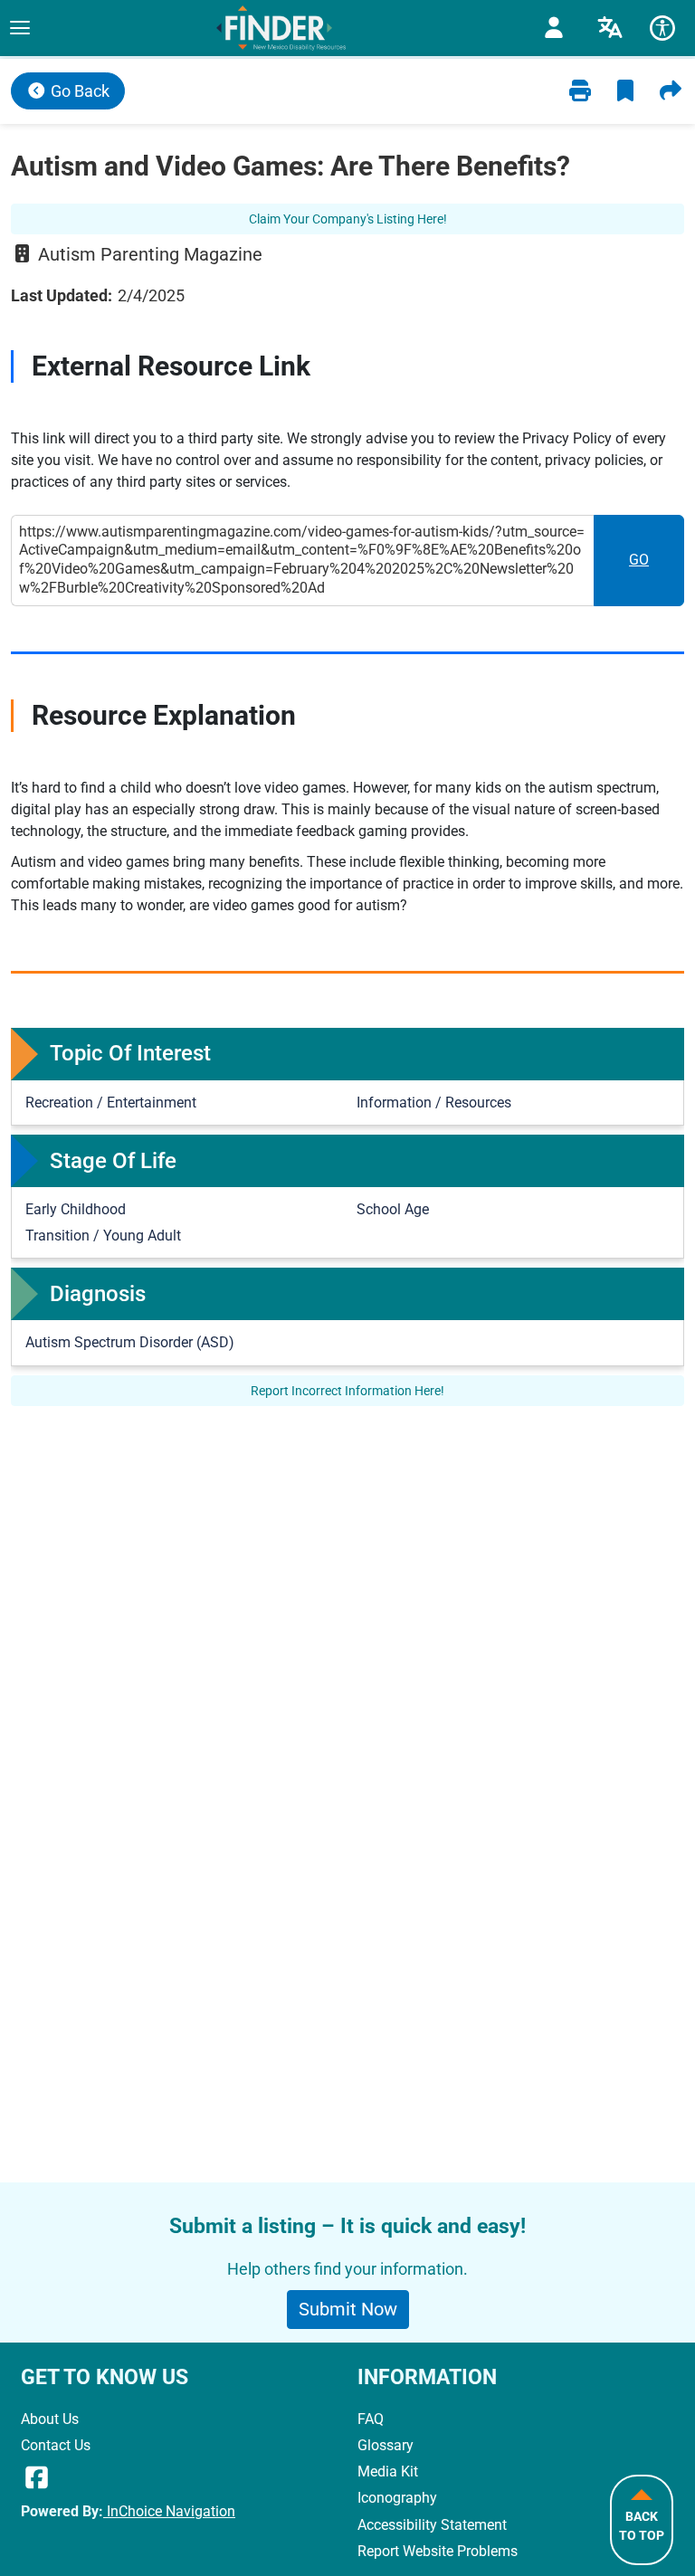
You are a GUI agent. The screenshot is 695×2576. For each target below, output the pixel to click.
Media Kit (388, 2471)
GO (657, 565)
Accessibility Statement (432, 2525)
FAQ (371, 2419)
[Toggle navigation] (19, 28)
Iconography (397, 2498)
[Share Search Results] (671, 91)
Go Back (78, 91)
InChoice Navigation (169, 2511)
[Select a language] (610, 28)
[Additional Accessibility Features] (662, 28)
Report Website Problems (438, 2551)
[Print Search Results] (580, 91)
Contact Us (56, 2445)
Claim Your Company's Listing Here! (348, 219)
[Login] (554, 28)
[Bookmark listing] (625, 91)
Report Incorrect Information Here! (347, 1391)
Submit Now (348, 2309)
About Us (50, 2419)
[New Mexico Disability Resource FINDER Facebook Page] (37, 2478)
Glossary (386, 2445)
